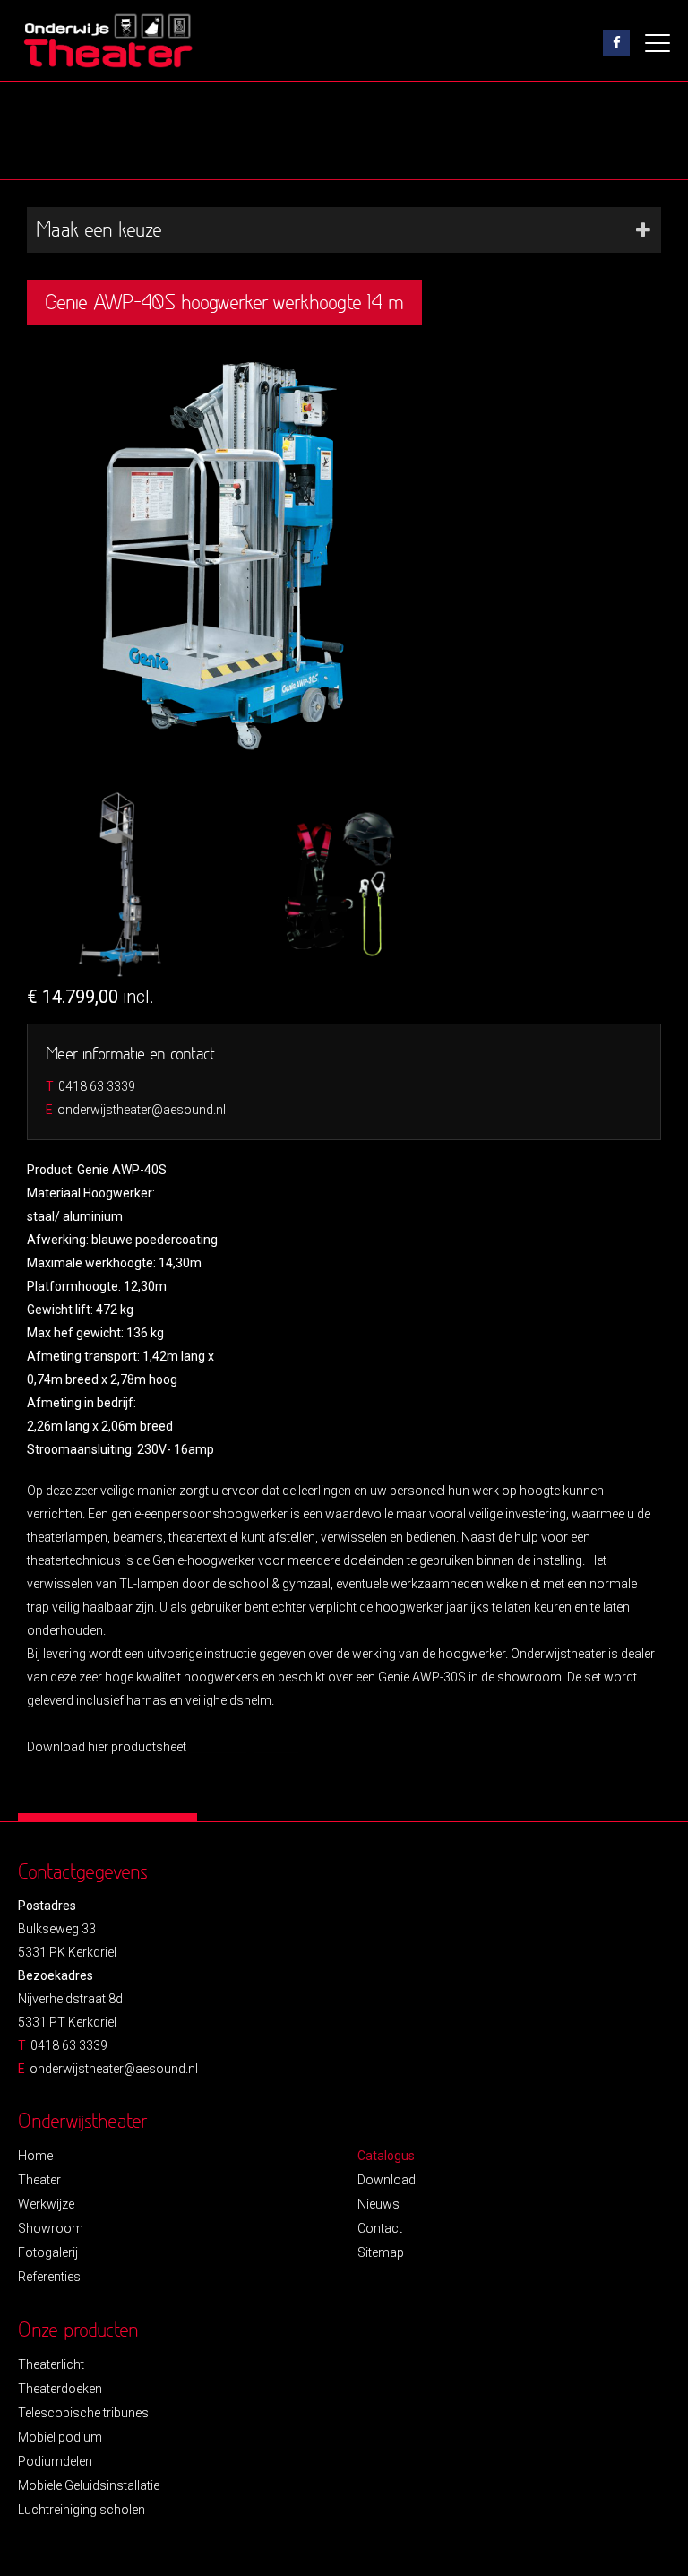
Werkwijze (46, 2204)
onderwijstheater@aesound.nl (142, 1110)
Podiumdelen (55, 2461)
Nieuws (378, 2204)
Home (35, 2156)
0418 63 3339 (97, 1086)
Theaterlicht (51, 2364)
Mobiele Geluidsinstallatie (89, 2485)
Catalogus (386, 2156)
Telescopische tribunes (83, 2413)
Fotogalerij (48, 2252)
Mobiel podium (60, 2437)
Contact (380, 2228)
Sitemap (381, 2252)
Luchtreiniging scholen (82, 2510)
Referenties (49, 2277)
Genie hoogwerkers (244, 1747)
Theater (39, 2180)
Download (387, 2180)
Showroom (51, 2228)
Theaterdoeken (60, 2389)
